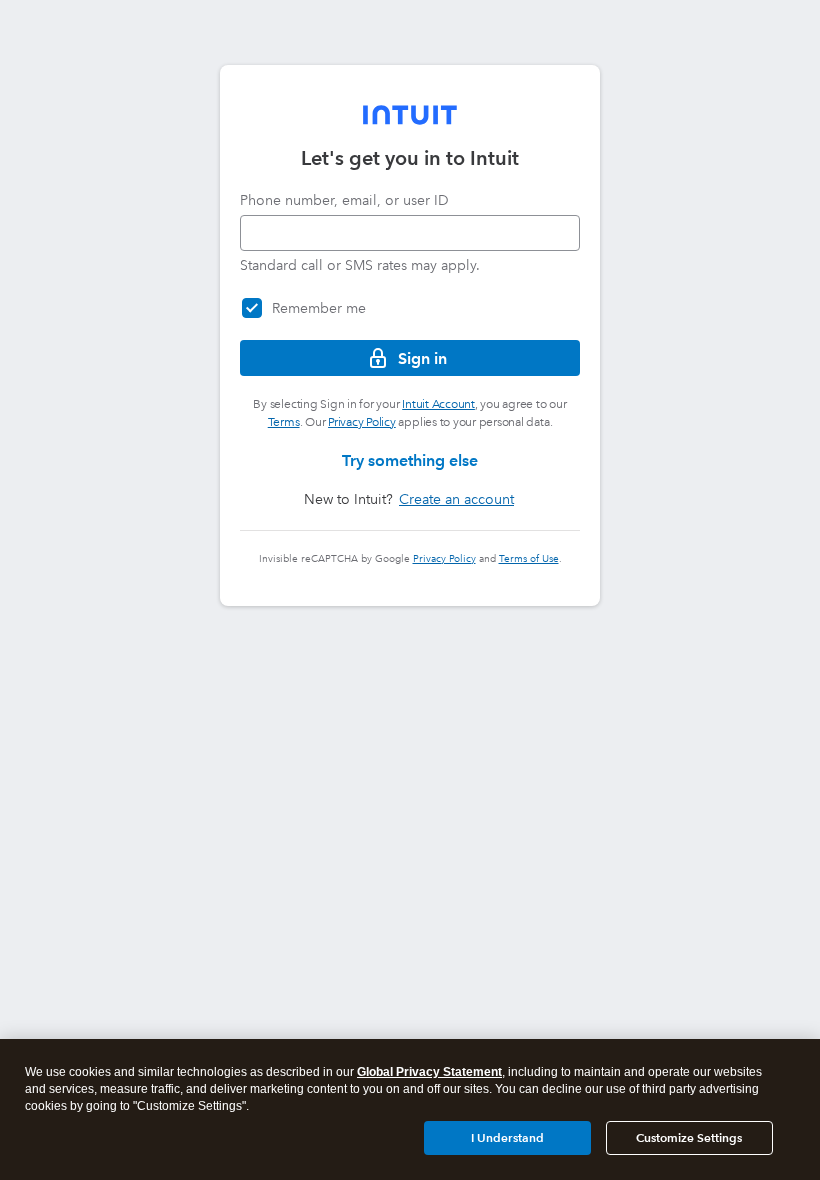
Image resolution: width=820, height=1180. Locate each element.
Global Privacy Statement (429, 1072)
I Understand (507, 1137)
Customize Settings (689, 1137)
